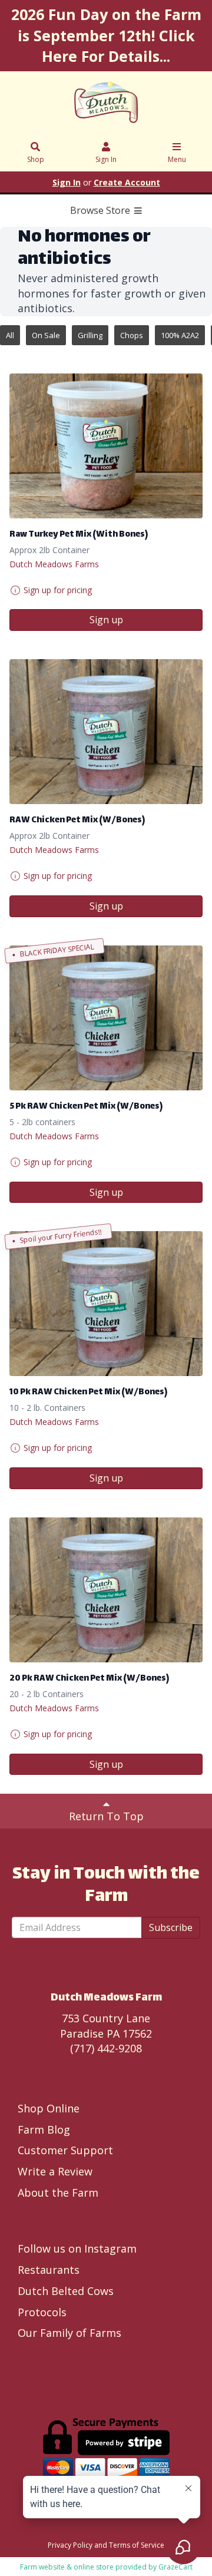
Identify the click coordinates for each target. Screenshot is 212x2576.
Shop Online (49, 2108)
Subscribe (171, 1927)
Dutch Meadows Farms (54, 564)
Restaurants (49, 2270)
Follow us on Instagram (77, 2248)
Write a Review (55, 2171)
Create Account (127, 182)
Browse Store (101, 210)
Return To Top (106, 1816)
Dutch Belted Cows (66, 2291)
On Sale (46, 335)
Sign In (106, 159)
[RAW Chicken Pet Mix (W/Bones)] (106, 732)
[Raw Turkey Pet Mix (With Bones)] (106, 446)
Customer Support (65, 2150)
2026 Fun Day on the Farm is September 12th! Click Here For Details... (106, 35)
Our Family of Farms (69, 2333)
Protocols (42, 2312)
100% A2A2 (180, 335)
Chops (132, 335)
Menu (177, 159)
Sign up (106, 620)
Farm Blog (44, 2129)
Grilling (90, 335)
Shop (36, 159)
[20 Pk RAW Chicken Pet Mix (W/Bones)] (106, 1590)
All (10, 335)
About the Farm (58, 2193)
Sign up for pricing (58, 590)
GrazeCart (175, 2567)
